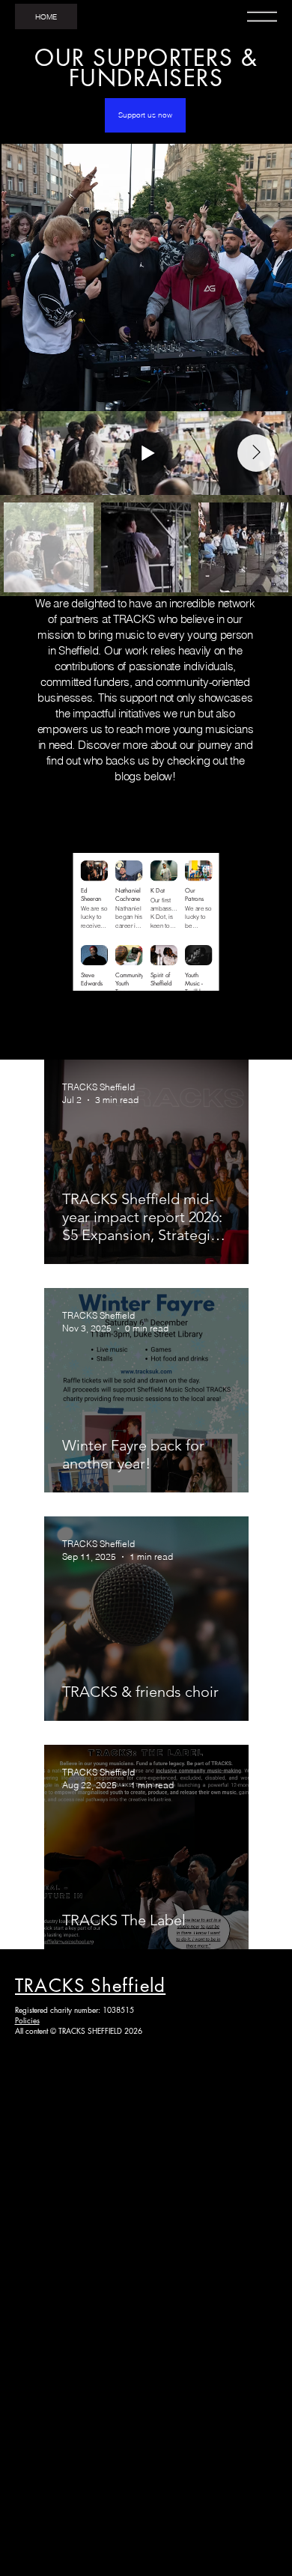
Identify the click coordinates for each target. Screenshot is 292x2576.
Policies (27, 2020)
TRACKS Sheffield (90, 1986)
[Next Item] (256, 453)
